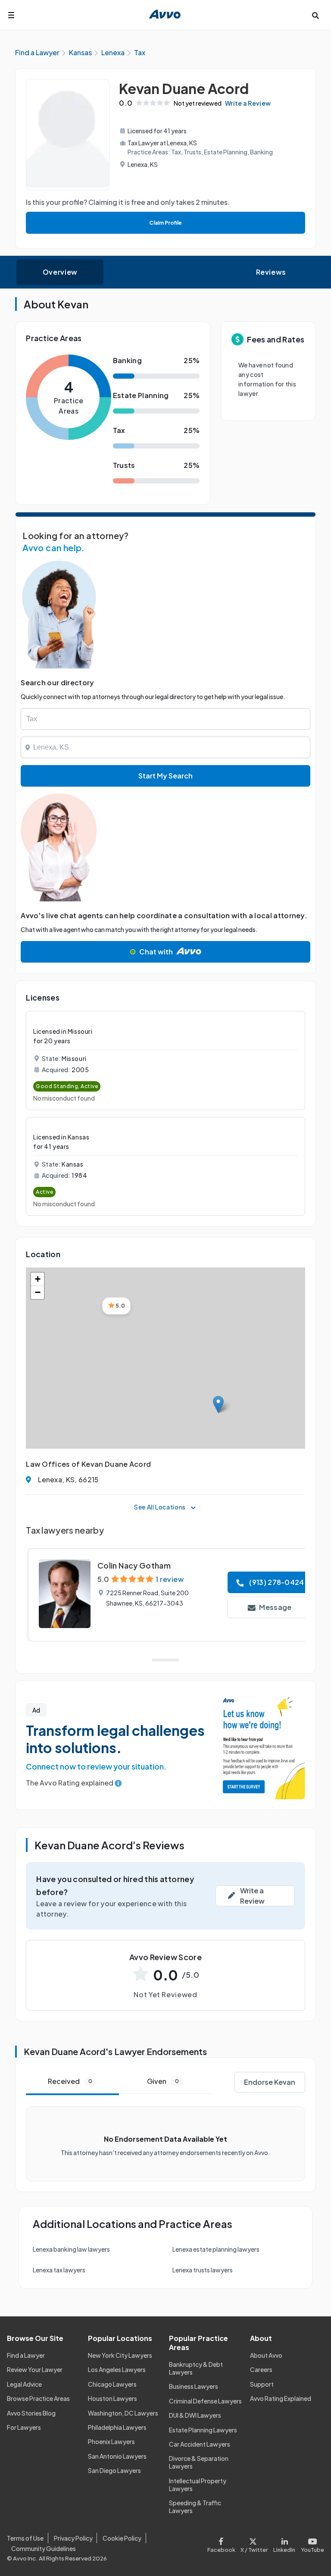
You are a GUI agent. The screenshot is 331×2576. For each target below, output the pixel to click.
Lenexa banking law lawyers (71, 2249)
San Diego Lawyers (114, 2470)
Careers (261, 2369)
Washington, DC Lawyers (123, 2413)
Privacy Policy (73, 2538)
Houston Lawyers (112, 2398)
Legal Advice (24, 2384)
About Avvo (266, 2355)
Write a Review (248, 103)
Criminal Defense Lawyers (205, 2401)
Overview (60, 272)
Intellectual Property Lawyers (198, 2485)
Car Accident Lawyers (200, 2444)
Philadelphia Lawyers (117, 2427)
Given (163, 2081)
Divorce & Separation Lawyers (199, 2462)
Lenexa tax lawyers (59, 2270)
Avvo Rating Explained (281, 2398)
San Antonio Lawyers (117, 2456)
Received (70, 2081)
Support (262, 2384)
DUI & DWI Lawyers (195, 2415)
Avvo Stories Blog (31, 2413)
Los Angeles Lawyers (117, 2369)
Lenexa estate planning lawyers (216, 2249)
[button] (218, 1404)
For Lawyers (24, 2427)
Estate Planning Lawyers (203, 2430)
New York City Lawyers (120, 2355)
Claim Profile (165, 223)
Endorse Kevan (270, 2082)
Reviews (271, 272)
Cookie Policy (122, 2538)
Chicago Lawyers (112, 2384)
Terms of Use (25, 2538)
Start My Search (165, 776)
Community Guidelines (44, 2548)
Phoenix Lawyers (111, 2441)
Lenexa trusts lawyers (203, 2270)
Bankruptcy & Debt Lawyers (196, 2368)
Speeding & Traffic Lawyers (195, 2507)
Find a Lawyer (26, 2355)
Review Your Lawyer (35, 2369)
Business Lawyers (194, 2386)
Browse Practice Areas (38, 2398)
